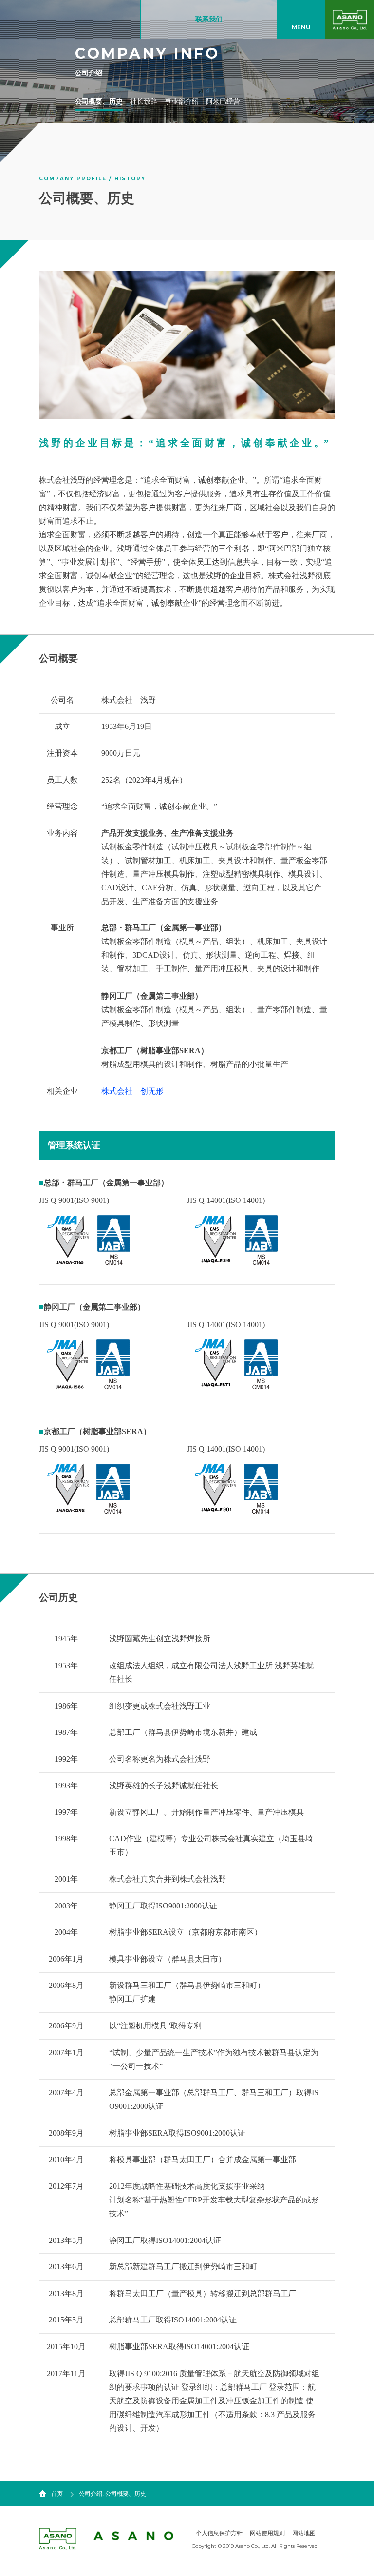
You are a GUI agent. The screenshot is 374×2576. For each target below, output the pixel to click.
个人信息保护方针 (219, 2533)
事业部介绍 (182, 102)
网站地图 (304, 2533)
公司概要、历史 (99, 102)
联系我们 (209, 19)
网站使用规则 (267, 2533)
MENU (301, 27)
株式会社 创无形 (132, 1091)
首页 (57, 2494)
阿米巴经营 (223, 102)
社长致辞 (144, 102)
